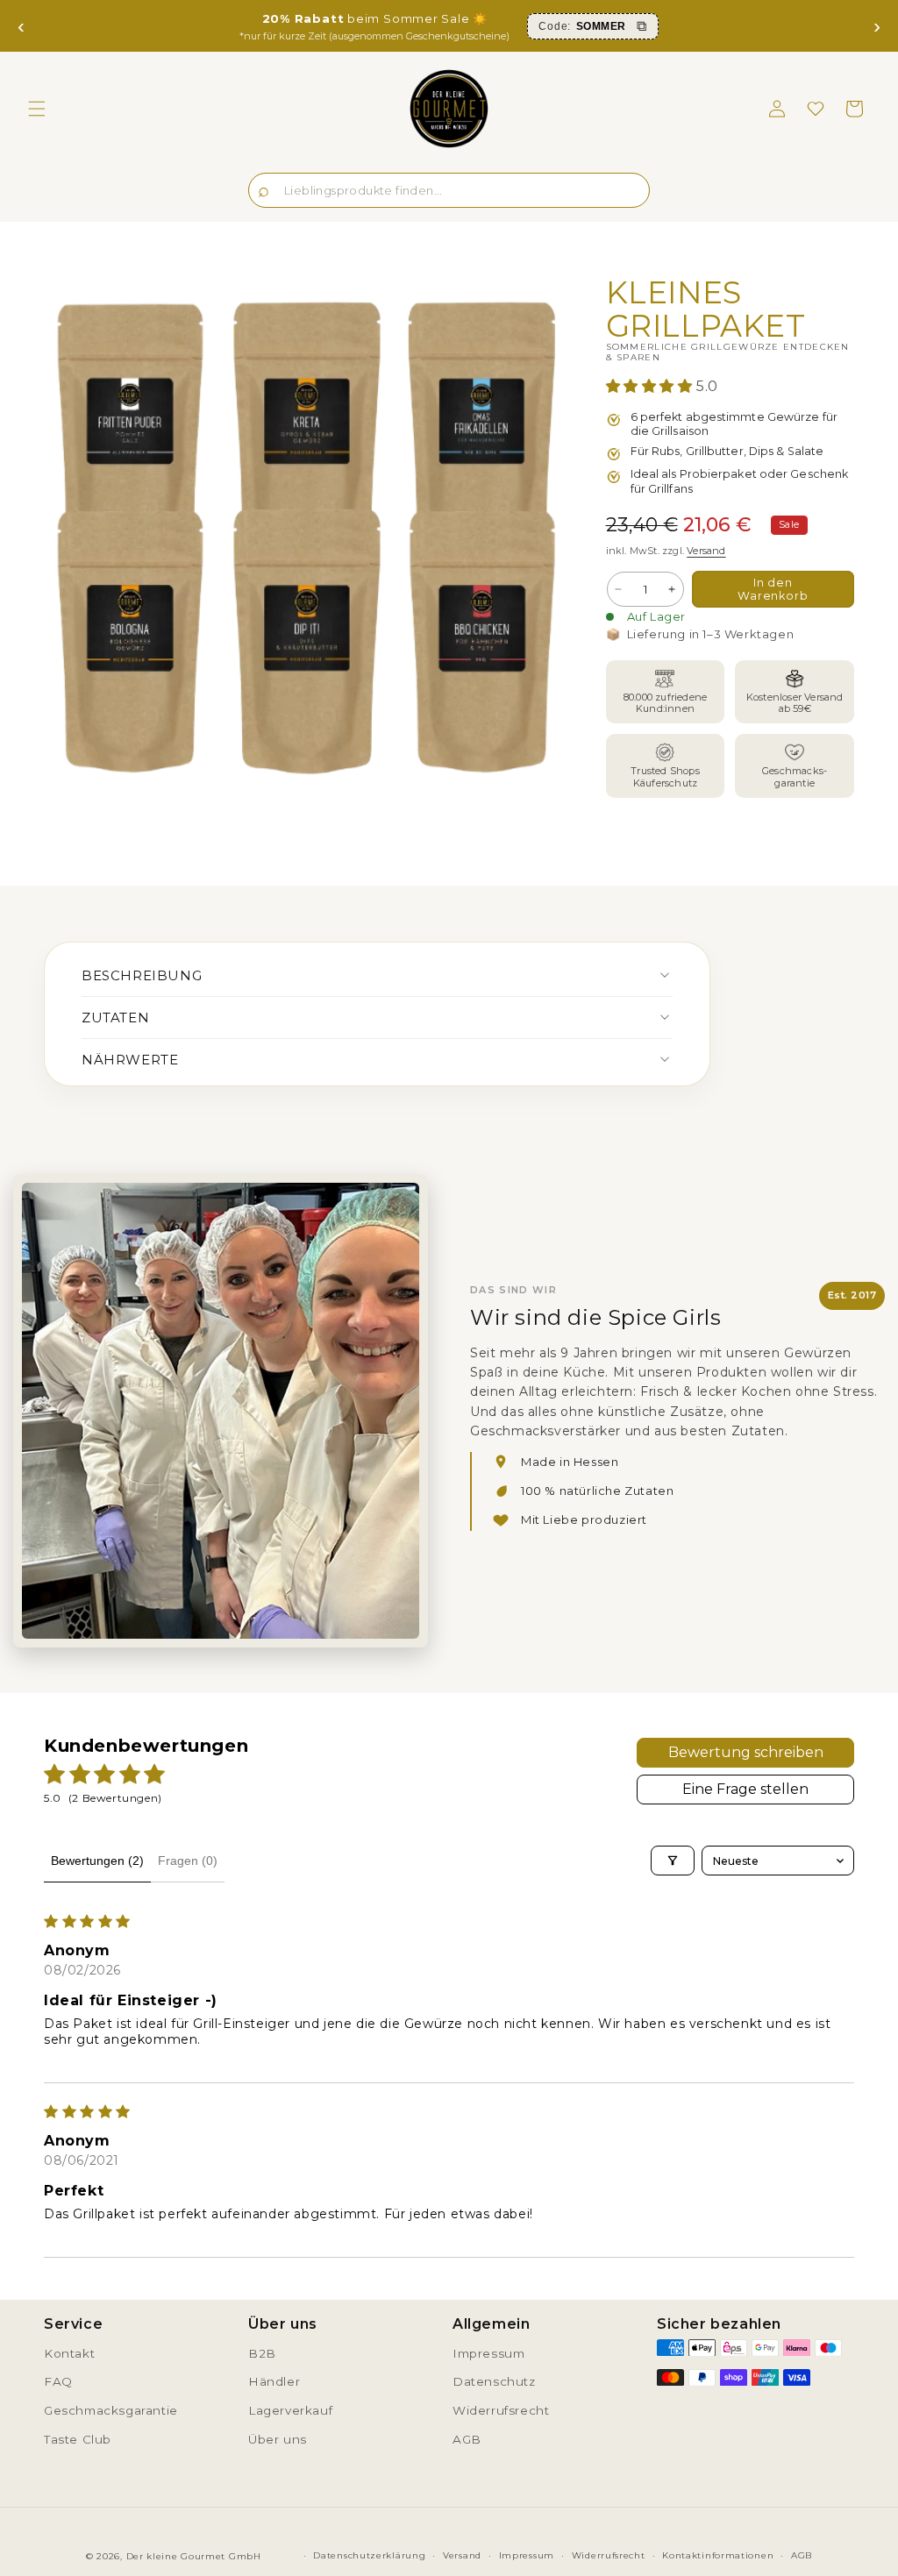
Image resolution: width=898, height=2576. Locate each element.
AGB (467, 2439)
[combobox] (449, 190)
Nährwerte (130, 1060)
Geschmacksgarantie (111, 2410)
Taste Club (78, 2439)
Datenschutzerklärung (369, 2555)
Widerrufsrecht (501, 2410)
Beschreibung (142, 975)
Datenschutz (494, 2381)
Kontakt (69, 2353)
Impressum (488, 2353)
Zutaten (115, 1018)
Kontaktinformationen (718, 2555)
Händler (274, 2381)
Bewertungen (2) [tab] (97, 1861)
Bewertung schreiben (746, 1752)
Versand (706, 551)
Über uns (278, 2439)
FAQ (58, 2381)
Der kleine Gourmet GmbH (194, 2556)
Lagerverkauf (290, 2410)
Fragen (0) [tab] (188, 1861)
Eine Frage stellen (745, 1789)
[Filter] (673, 1861)
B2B (262, 2353)
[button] (37, 109)
